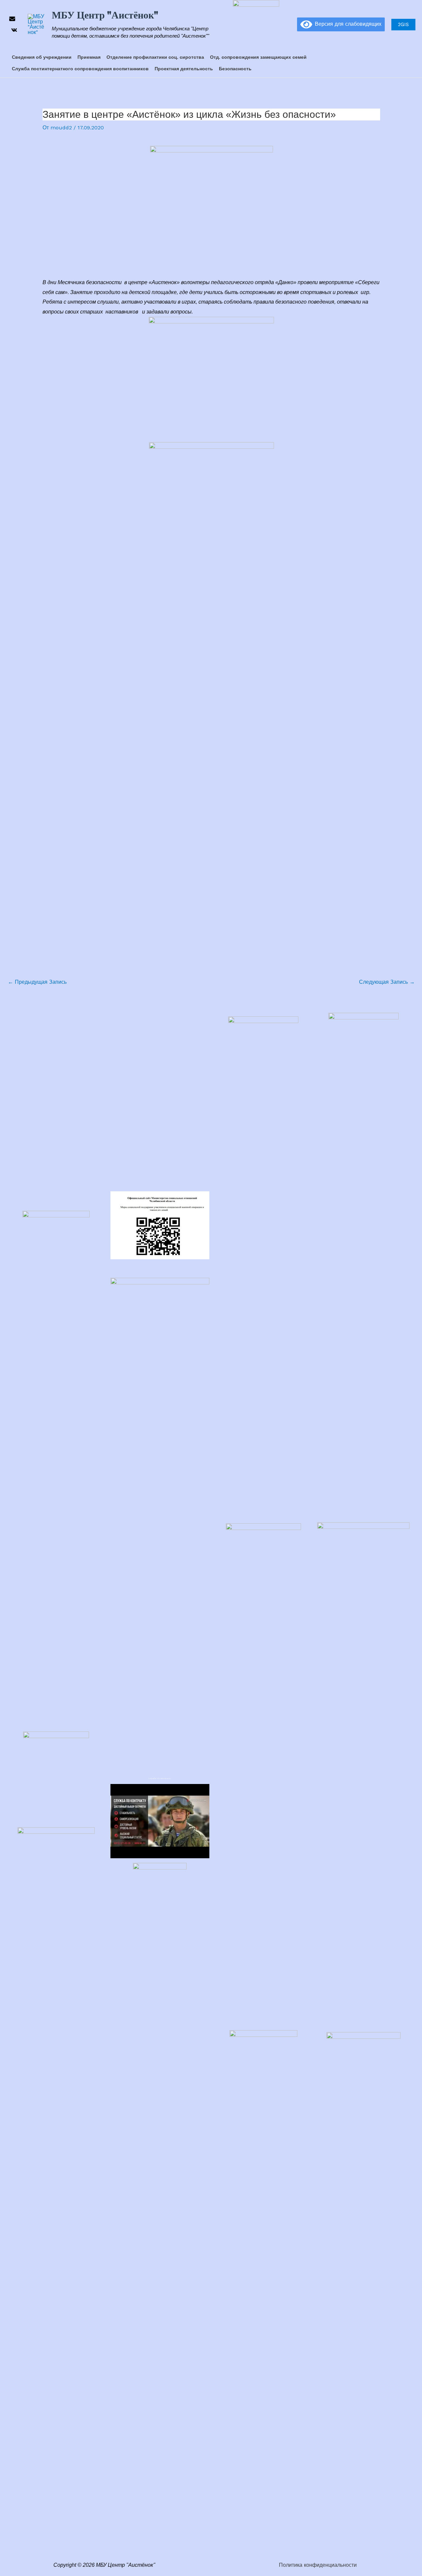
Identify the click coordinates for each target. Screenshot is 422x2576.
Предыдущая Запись (37, 982)
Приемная (89, 57)
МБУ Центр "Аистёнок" (105, 15)
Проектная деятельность (184, 69)
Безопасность (235, 69)
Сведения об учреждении (42, 57)
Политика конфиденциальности (318, 2565)
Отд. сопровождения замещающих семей (258, 57)
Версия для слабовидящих (347, 24)
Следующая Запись (387, 982)
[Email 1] (12, 19)
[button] (288, 25)
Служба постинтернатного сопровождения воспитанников (80, 69)
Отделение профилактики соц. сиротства (155, 57)
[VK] (14, 30)
